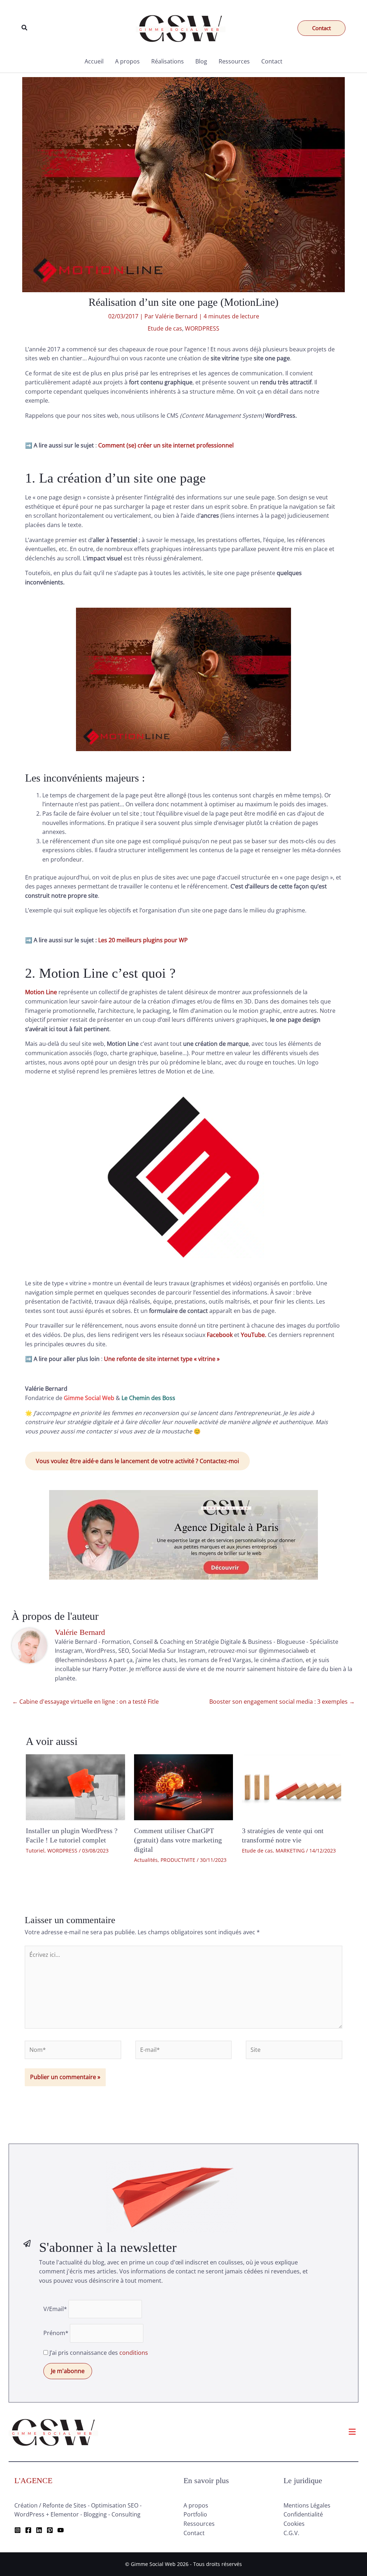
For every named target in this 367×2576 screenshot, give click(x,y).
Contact (272, 61)
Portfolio (195, 2514)
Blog (201, 61)
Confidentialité (303, 2514)
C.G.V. (291, 2533)
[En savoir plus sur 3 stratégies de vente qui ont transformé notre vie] (292, 1787)
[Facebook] (28, 2530)
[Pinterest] (50, 2530)
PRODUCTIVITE (178, 1860)
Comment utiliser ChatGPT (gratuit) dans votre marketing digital (178, 1840)
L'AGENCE (33, 2480)
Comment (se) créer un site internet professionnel (166, 445)
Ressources (234, 61)
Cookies (294, 2524)
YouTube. (254, 1335)
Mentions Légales (307, 2505)
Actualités (146, 1860)
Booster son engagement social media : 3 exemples (282, 1702)
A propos (127, 61)
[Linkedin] (39, 2530)
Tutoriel (35, 1851)
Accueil (94, 61)
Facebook (220, 1335)
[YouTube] (61, 2530)
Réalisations (168, 61)
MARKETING (290, 1851)
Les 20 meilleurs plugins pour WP (143, 940)
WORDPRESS (202, 328)
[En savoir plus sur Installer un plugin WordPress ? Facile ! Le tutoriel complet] (75, 1787)
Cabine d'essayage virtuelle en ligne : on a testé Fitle (85, 1702)
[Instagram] (18, 2530)
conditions (134, 2353)
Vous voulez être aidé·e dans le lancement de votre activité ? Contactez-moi (137, 1461)
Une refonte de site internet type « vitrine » (162, 1359)
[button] (25, 28)
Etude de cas (165, 328)
